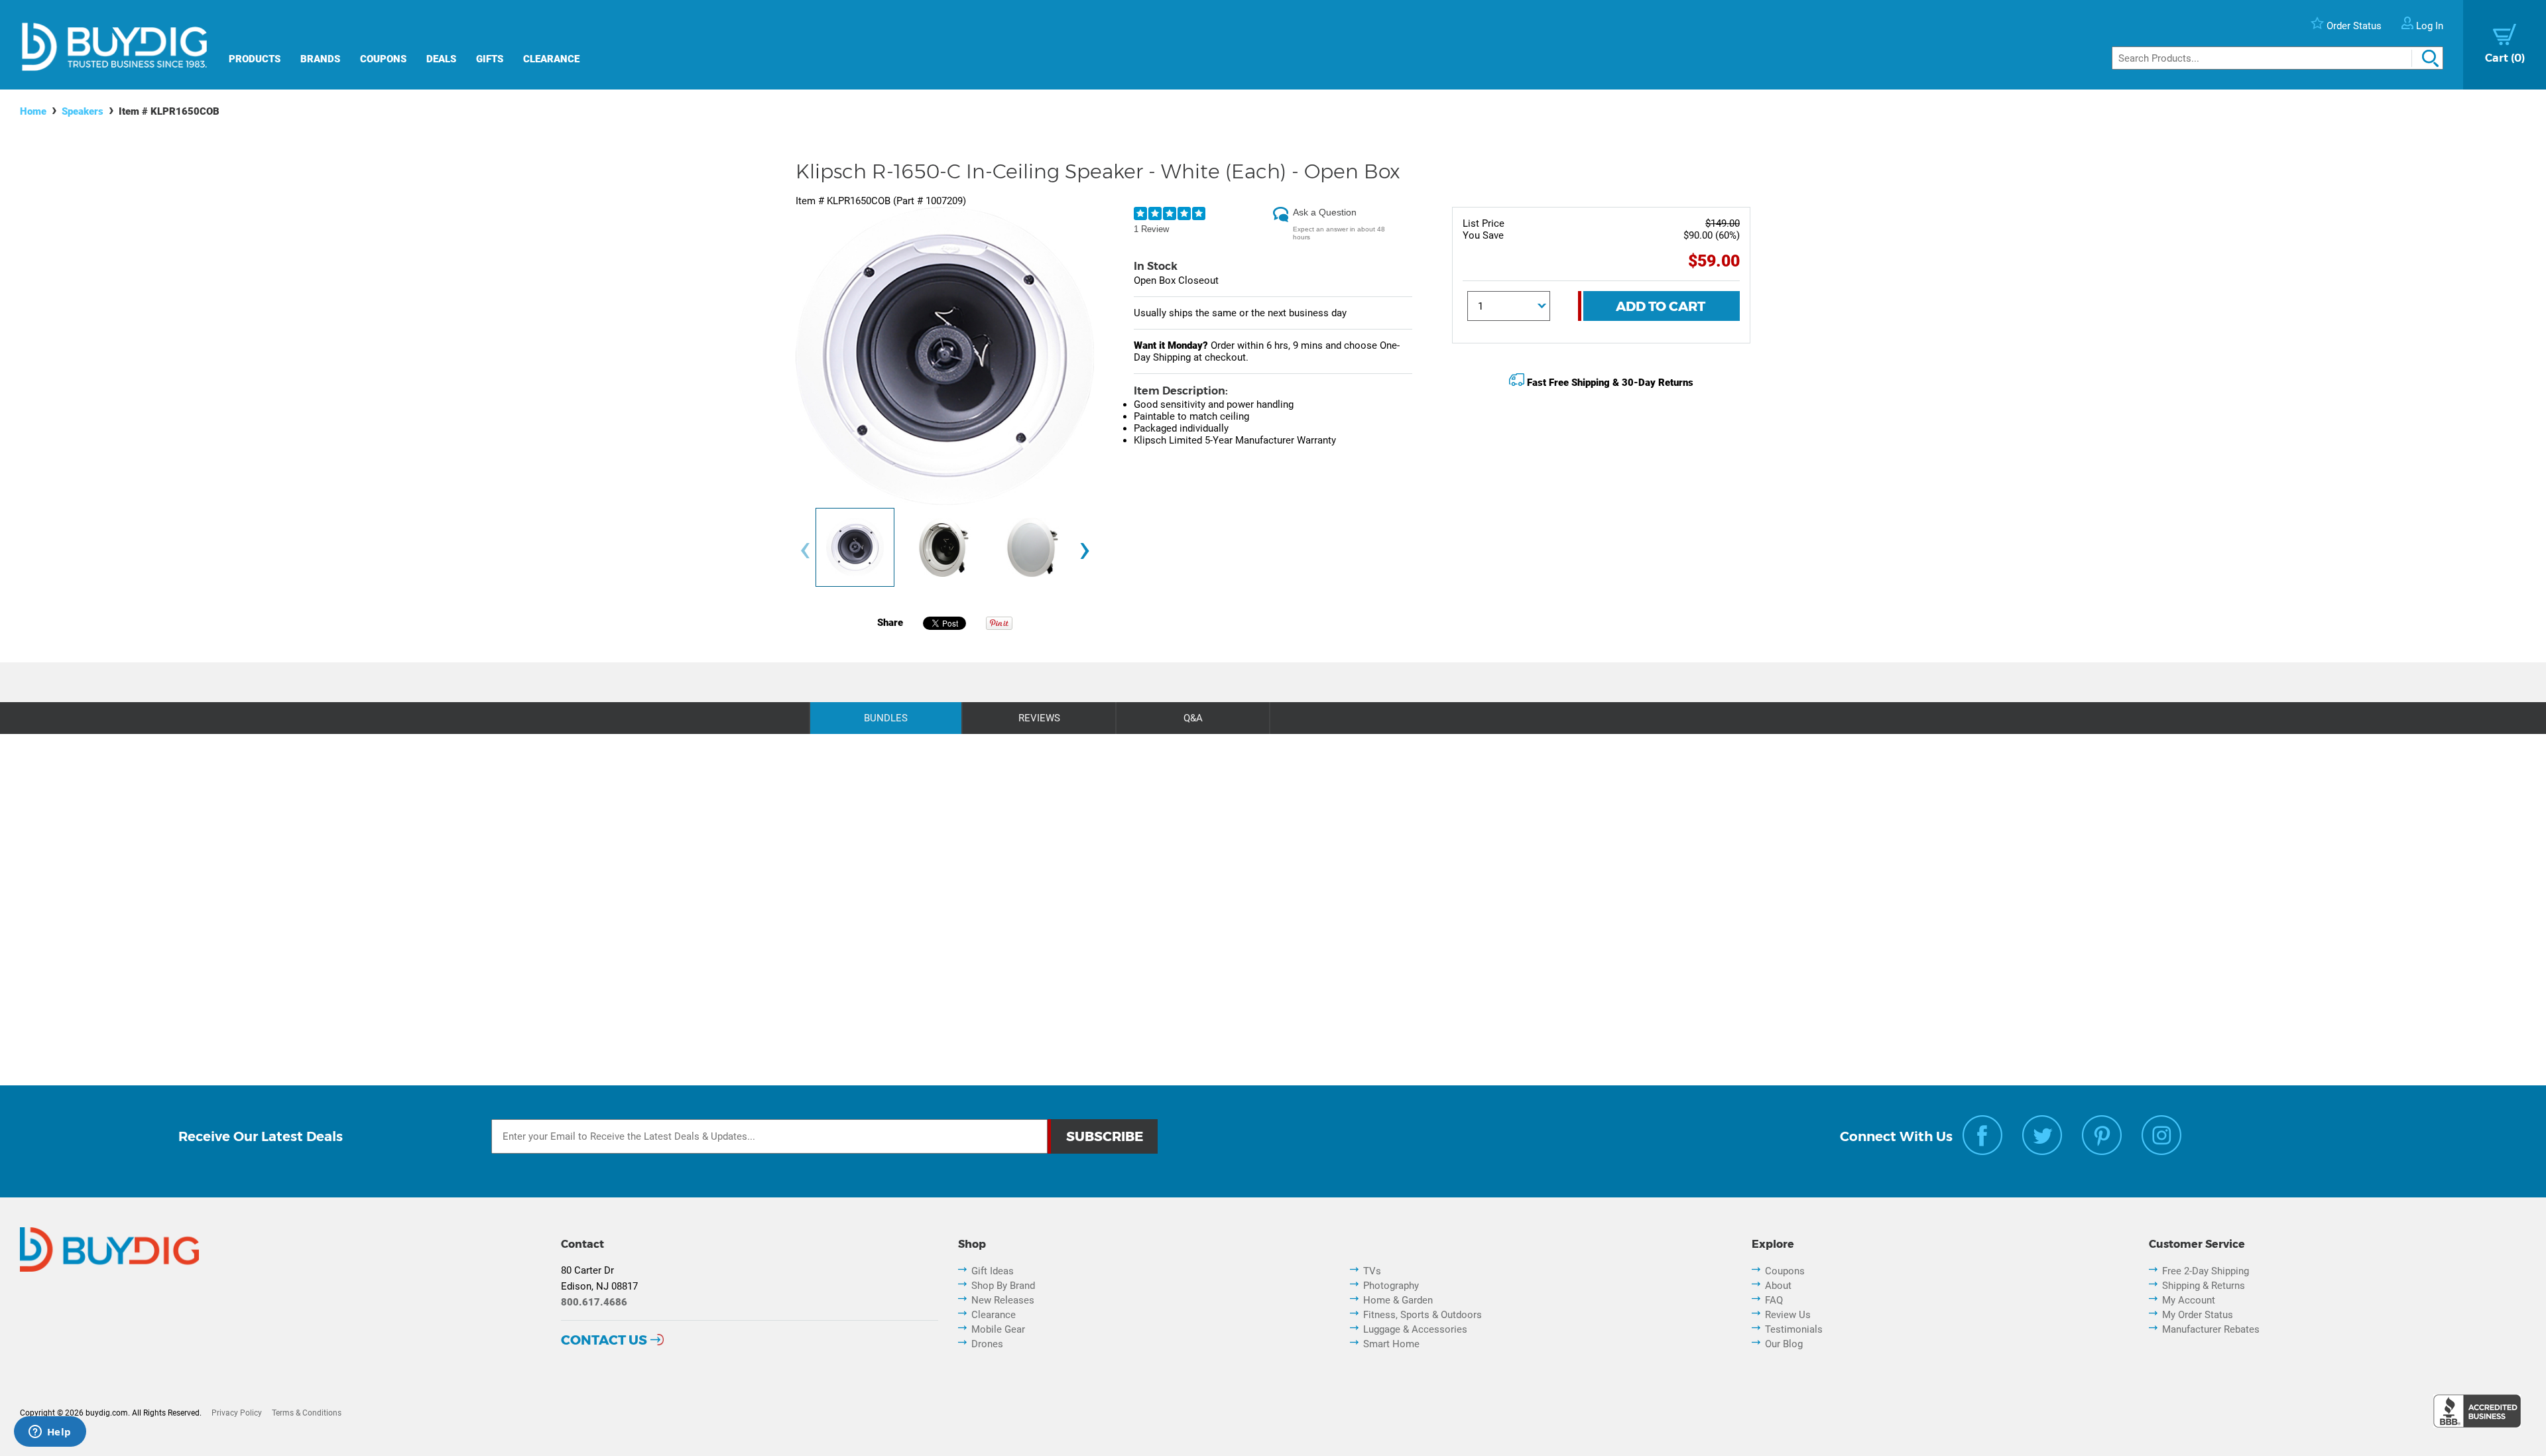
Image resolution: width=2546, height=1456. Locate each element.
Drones (987, 1344)
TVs (1372, 1271)
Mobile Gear (998, 1329)
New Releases (1003, 1300)
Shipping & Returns (2204, 1286)
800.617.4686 (594, 1302)
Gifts (490, 59)
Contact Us (604, 1340)
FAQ (1774, 1300)
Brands (320, 59)
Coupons (383, 59)
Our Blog (1784, 1344)
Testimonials (1794, 1329)
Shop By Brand (1003, 1286)
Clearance (551, 59)
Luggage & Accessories (1415, 1329)
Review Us (1788, 1315)
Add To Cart (1661, 306)
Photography (1391, 1286)
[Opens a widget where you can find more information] (50, 1433)
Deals (441, 59)
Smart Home (1391, 1344)
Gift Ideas (993, 1271)
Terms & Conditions (307, 1413)
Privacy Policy (237, 1413)
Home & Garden (1398, 1300)
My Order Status (2198, 1315)
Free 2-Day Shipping (2206, 1271)
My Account (2189, 1300)
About (1778, 1286)
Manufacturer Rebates (2211, 1329)
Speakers (83, 111)
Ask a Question (1325, 212)
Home (33, 111)
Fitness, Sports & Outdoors (1423, 1315)
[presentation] (805, 551)
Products (255, 59)
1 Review (1151, 229)
